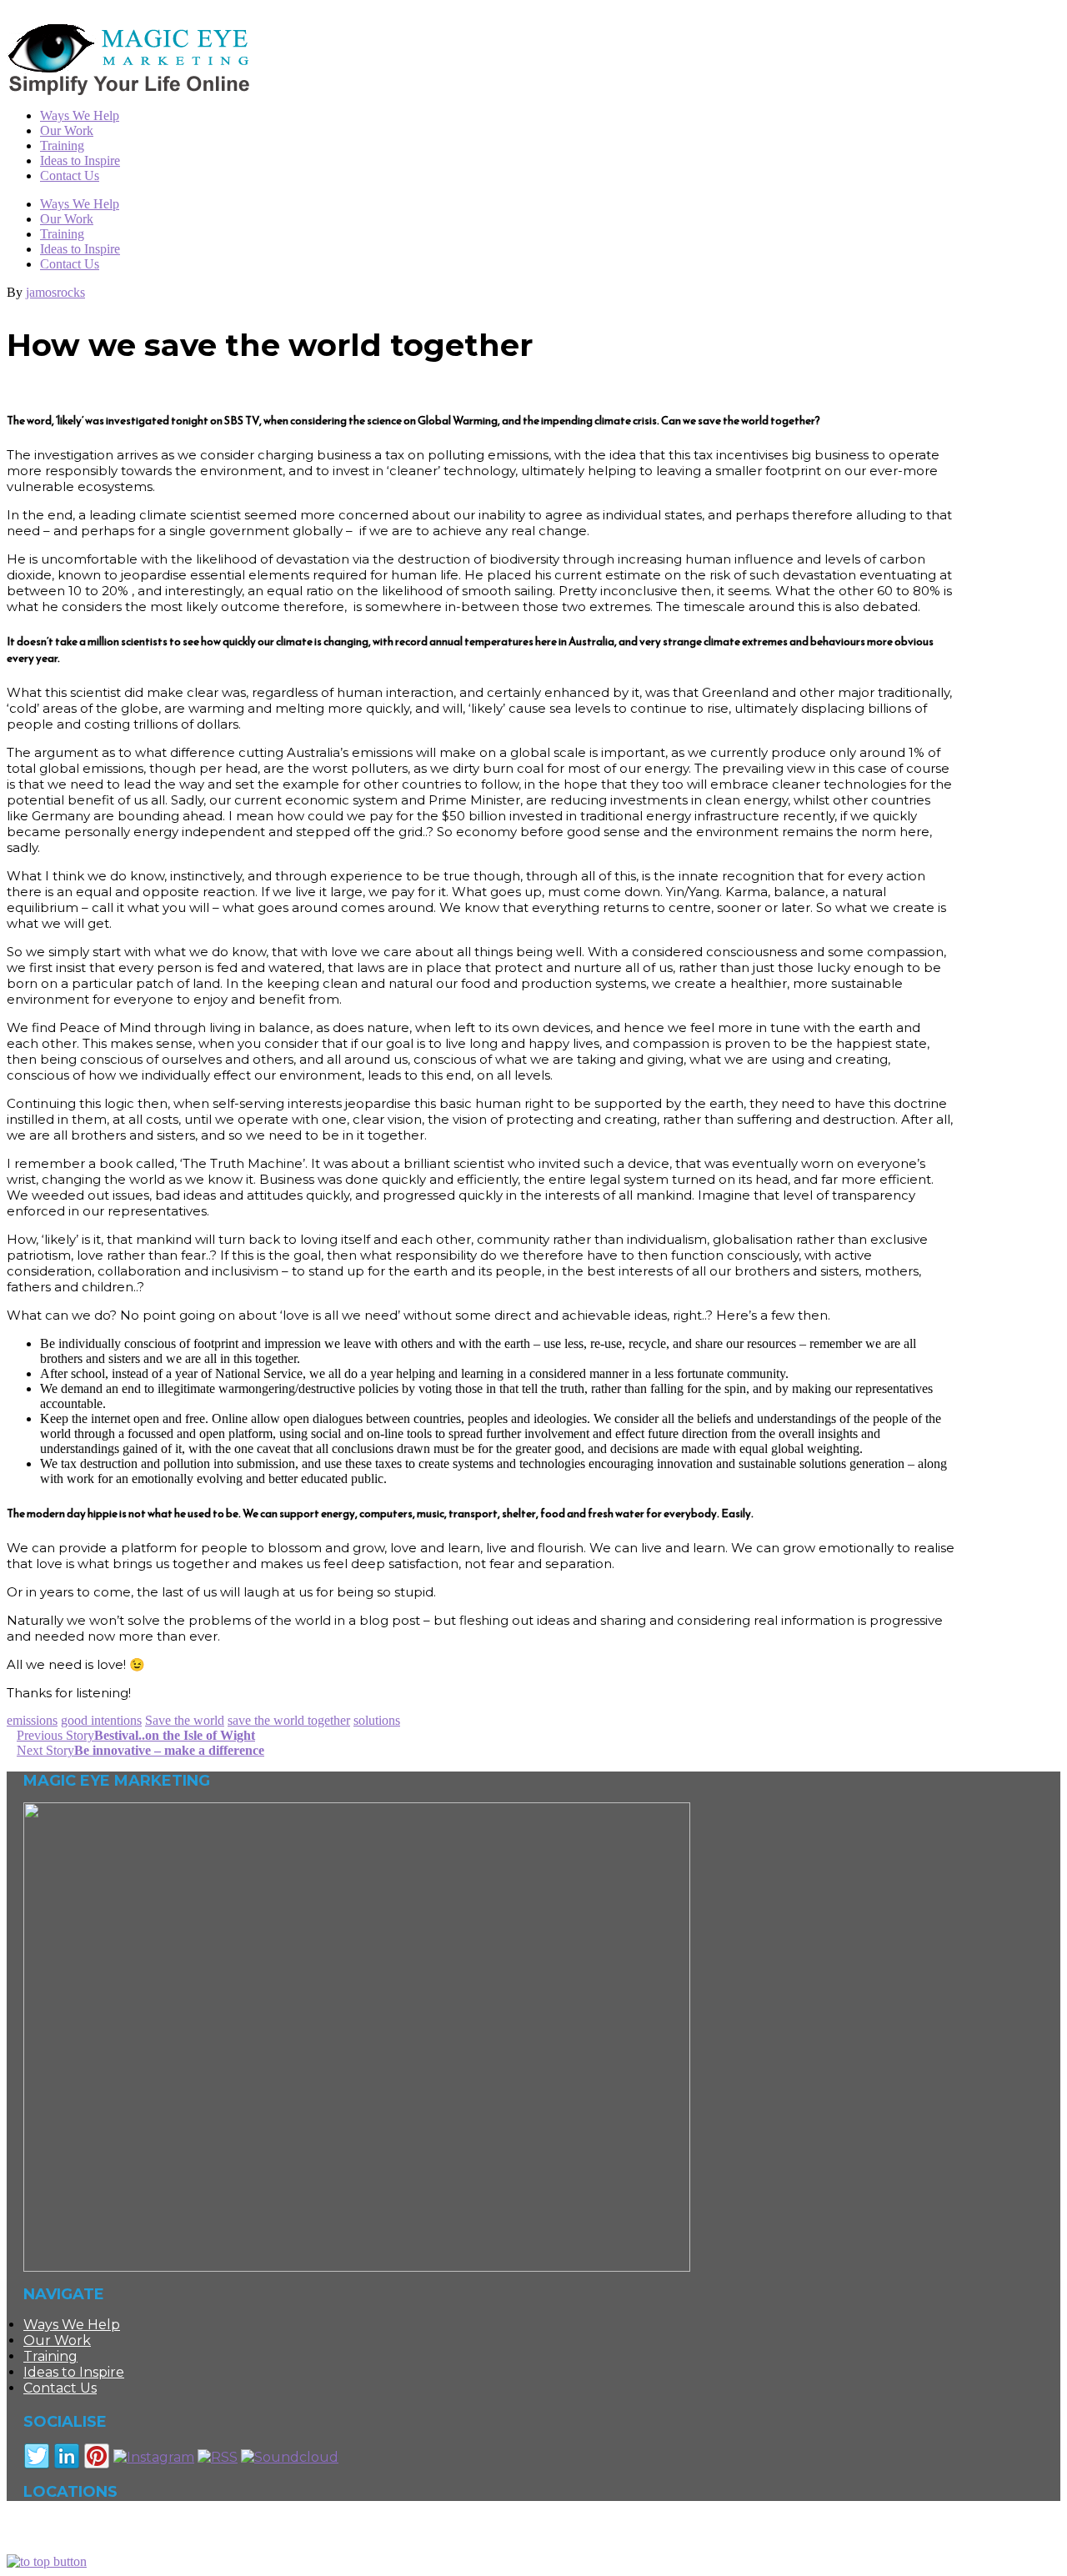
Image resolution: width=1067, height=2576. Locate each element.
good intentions (101, 1720)
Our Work (67, 219)
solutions (377, 1720)
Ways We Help (80, 204)
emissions (32, 1720)
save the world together (289, 1720)
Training (62, 234)
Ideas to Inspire (80, 249)
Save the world (185, 1720)
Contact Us (70, 264)
